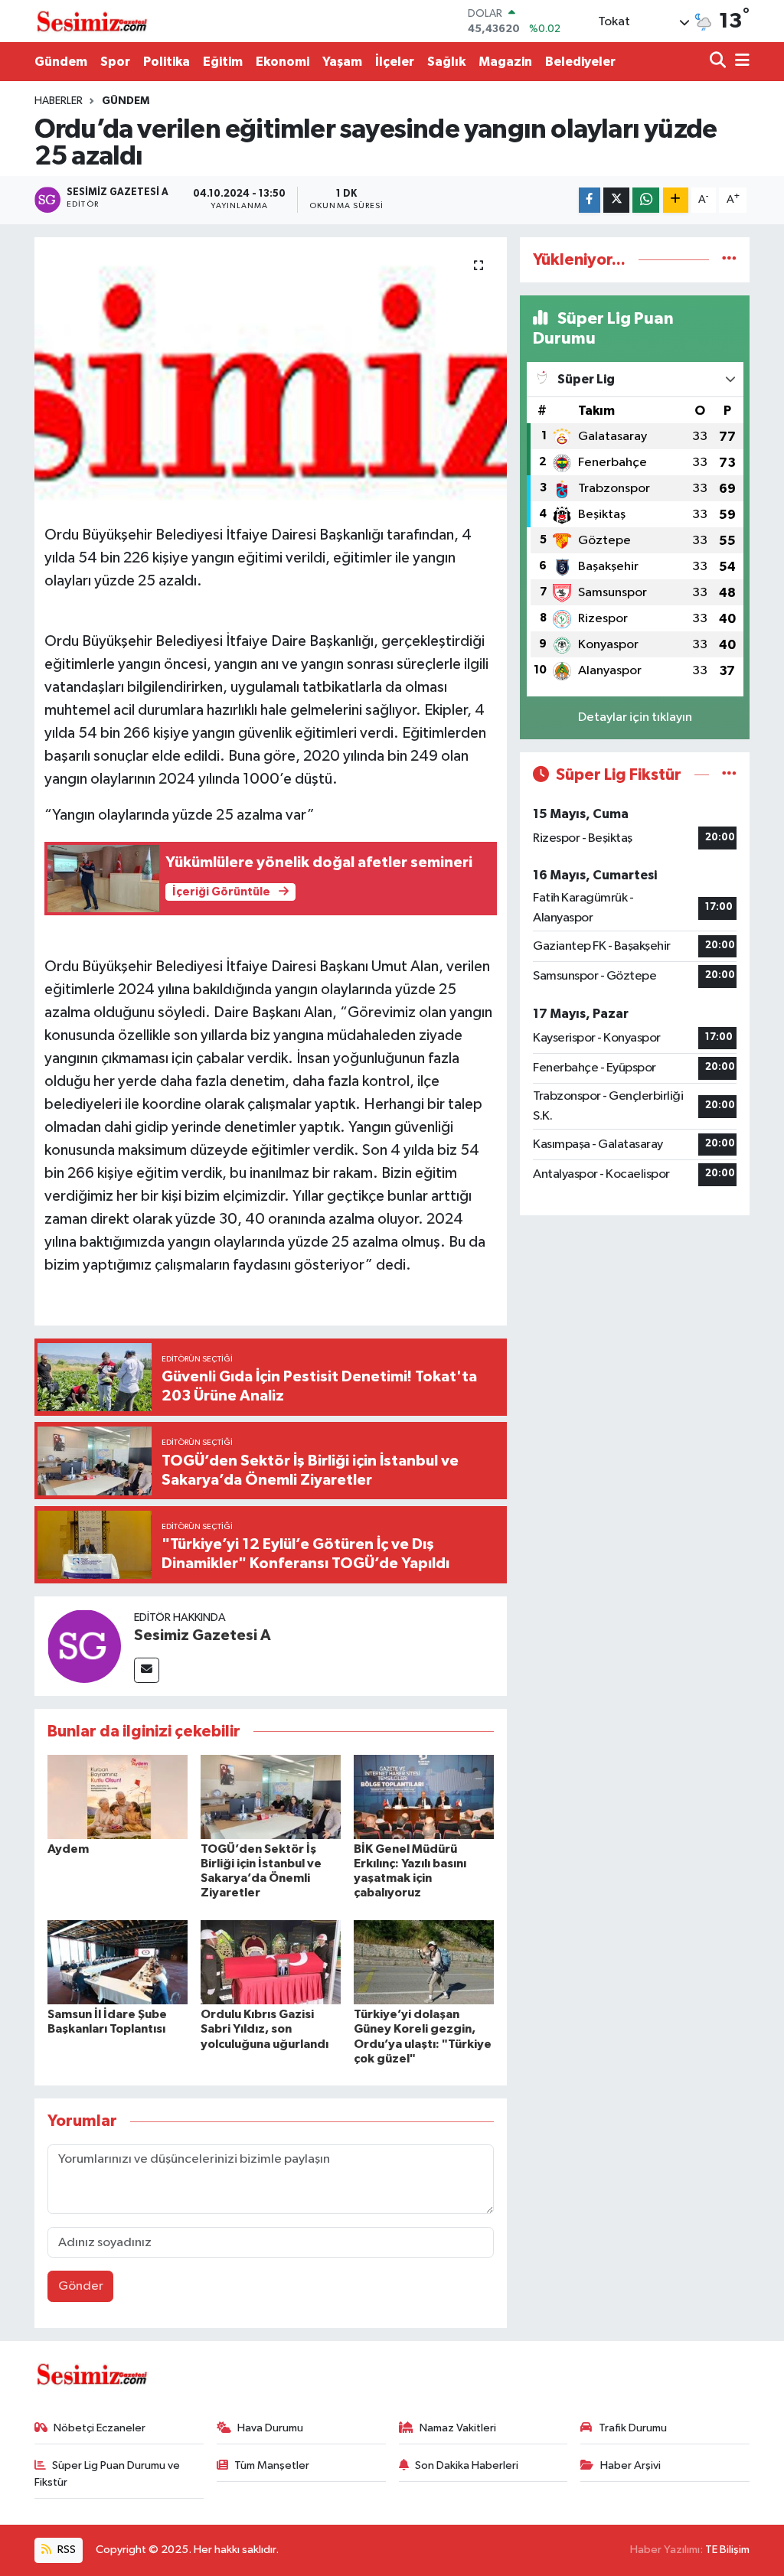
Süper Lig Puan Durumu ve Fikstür (108, 2474)
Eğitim (223, 62)
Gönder (81, 2286)
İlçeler (395, 62)
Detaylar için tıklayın (635, 717)
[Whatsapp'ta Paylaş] (646, 200)
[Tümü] (729, 260)
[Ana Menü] (740, 62)
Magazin (505, 62)
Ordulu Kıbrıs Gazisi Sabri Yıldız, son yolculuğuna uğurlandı (265, 2029)
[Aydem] (118, 1797)
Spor (115, 62)
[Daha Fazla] (676, 200)
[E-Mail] (147, 1670)
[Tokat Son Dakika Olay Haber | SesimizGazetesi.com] (92, 21)
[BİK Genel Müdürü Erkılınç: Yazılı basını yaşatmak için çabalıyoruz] (424, 1797)
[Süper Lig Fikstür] (729, 775)
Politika (167, 62)
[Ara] (719, 62)
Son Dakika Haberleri (467, 2465)
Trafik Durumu (633, 2428)
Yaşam (342, 62)
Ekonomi (283, 62)
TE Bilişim (727, 2550)
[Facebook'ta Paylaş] (590, 200)
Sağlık (446, 62)
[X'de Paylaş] (616, 200)
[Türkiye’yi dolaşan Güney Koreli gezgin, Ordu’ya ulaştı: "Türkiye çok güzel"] (424, 1962)
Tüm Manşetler (272, 2465)
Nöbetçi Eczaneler (100, 2428)
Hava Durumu (270, 2428)
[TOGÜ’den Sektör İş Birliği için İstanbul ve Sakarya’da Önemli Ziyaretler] (271, 1797)
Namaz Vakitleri (458, 2428)
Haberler (59, 101)
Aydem (68, 1849)
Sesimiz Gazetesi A (203, 1635)
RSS (65, 2550)
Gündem (61, 62)
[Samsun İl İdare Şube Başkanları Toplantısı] (118, 1962)
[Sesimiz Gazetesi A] (84, 1646)
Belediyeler (580, 62)
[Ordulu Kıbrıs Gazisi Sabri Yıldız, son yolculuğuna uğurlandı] (271, 1962)
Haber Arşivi (630, 2465)
